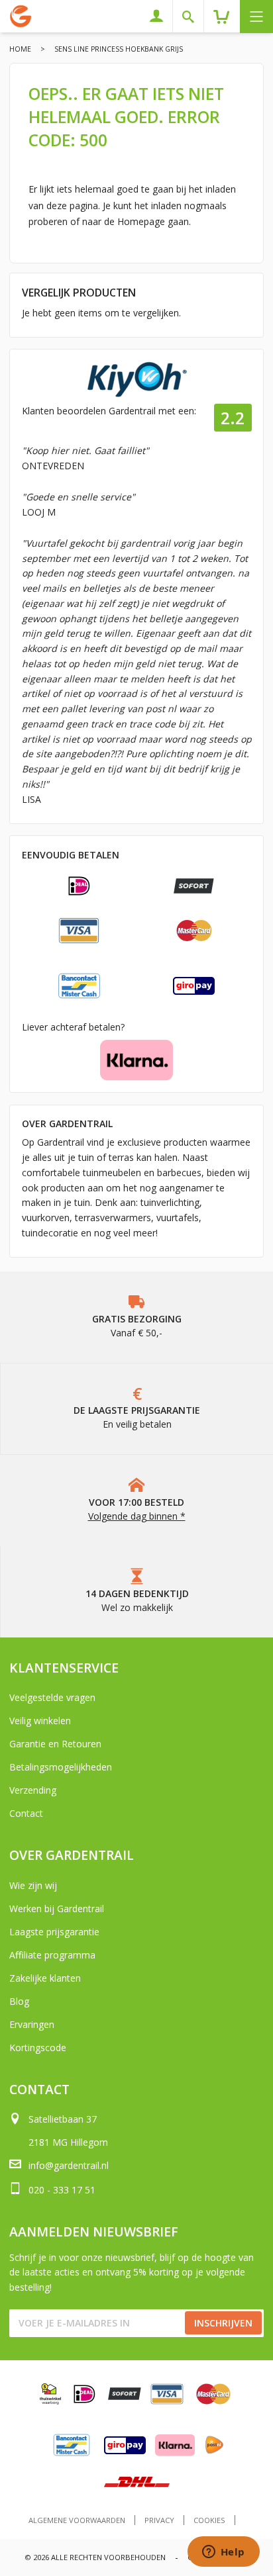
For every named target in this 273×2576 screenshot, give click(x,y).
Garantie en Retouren (55, 1744)
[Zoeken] (193, 16)
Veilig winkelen (40, 1721)
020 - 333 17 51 (62, 2190)
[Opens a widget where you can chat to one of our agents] (223, 2553)
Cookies (209, 2520)
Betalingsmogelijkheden (61, 1767)
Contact (26, 1813)
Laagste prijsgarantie (54, 1932)
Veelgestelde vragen (52, 1697)
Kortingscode (38, 2047)
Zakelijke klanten (45, 1978)
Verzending (33, 1790)
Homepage (141, 221)
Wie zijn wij (33, 1885)
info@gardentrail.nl (69, 2165)
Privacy (159, 2520)
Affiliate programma (52, 1955)
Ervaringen (32, 2024)
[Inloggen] (161, 16)
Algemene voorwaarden (77, 2520)
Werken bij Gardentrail (57, 1909)
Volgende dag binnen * (137, 1516)
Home (20, 49)
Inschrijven (223, 2323)
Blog (19, 2001)
